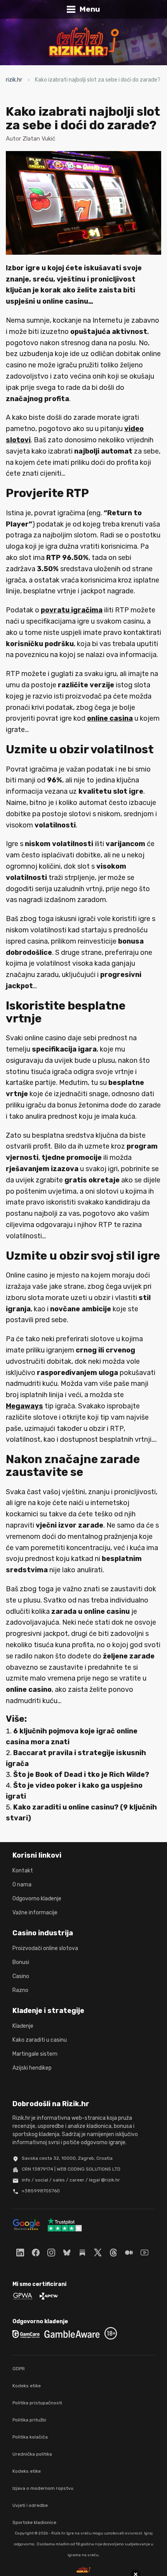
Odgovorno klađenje (37, 1899)
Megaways (24, 1406)
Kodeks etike (27, 2386)
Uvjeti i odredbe (30, 2505)
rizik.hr (14, 80)
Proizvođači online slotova (45, 1948)
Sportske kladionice (34, 2522)
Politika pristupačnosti (37, 2403)
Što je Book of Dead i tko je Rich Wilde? (81, 1775)
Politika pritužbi (29, 2420)
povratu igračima (72, 610)
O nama (22, 1885)
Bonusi (21, 1962)
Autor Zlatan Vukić (30, 139)
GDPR (19, 2369)
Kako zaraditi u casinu (40, 2040)
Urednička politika (32, 2454)
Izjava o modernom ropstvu (43, 2488)
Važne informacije (35, 1913)
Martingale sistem (35, 2054)
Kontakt (23, 1871)
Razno (20, 1990)
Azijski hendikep (32, 2068)
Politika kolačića (30, 2437)
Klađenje (23, 2026)
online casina (110, 718)
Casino (21, 1976)
